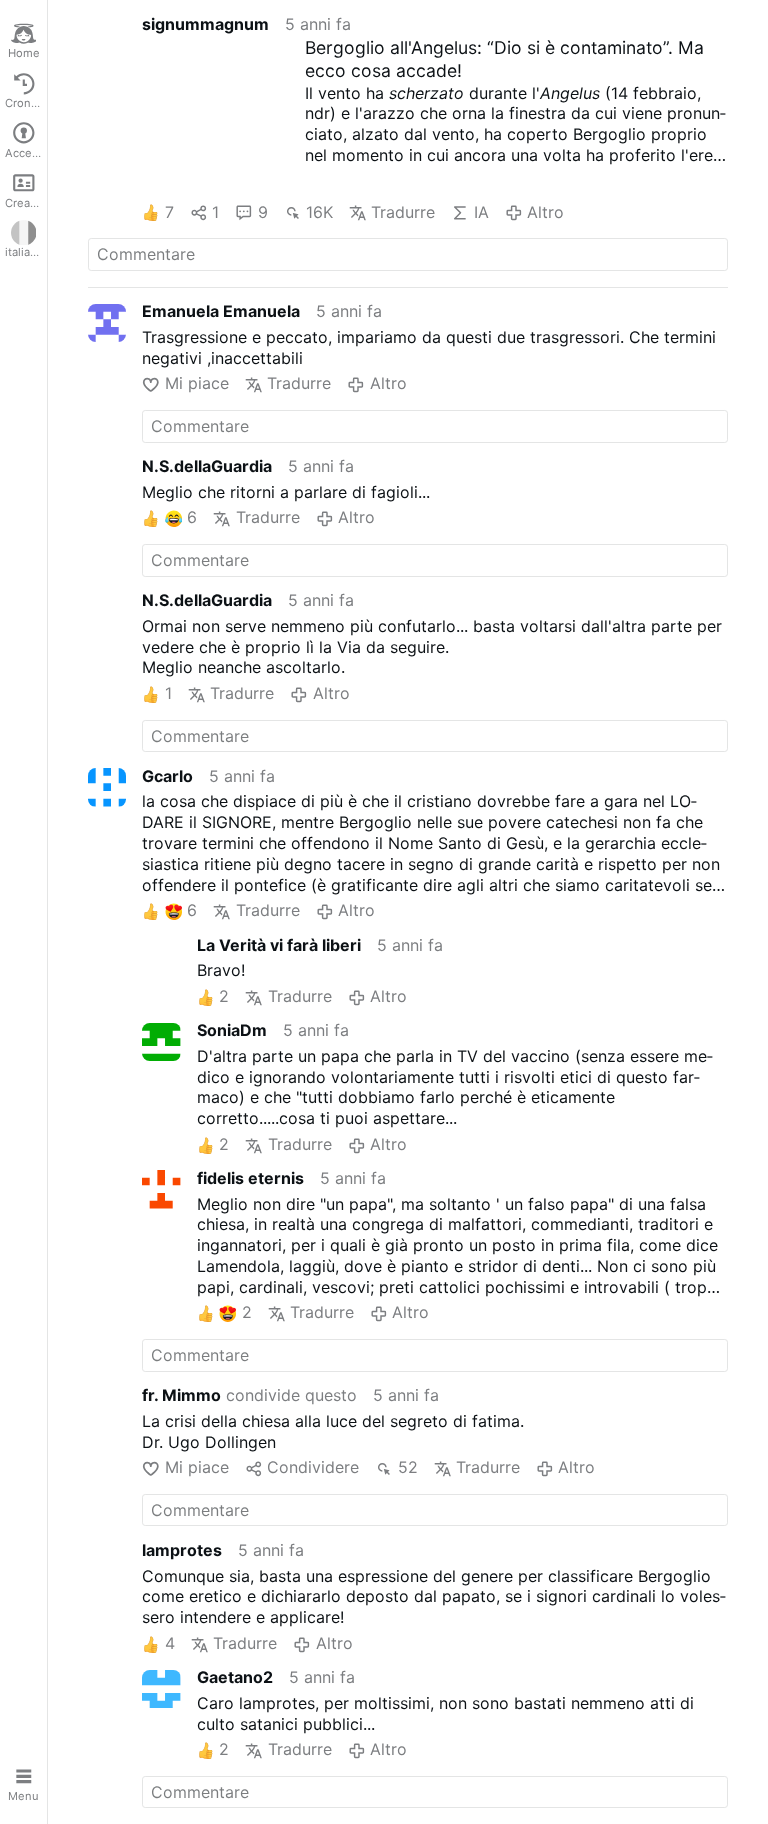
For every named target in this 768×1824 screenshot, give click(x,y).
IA (481, 212)
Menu (23, 1796)
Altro (545, 212)
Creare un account (26, 203)
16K (319, 212)
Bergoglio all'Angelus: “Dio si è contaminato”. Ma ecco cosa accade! (504, 59)
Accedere (26, 153)
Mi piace (196, 383)
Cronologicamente (26, 103)
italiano (24, 252)
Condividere (313, 1467)
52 (407, 1467)
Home (24, 53)
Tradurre (403, 212)
